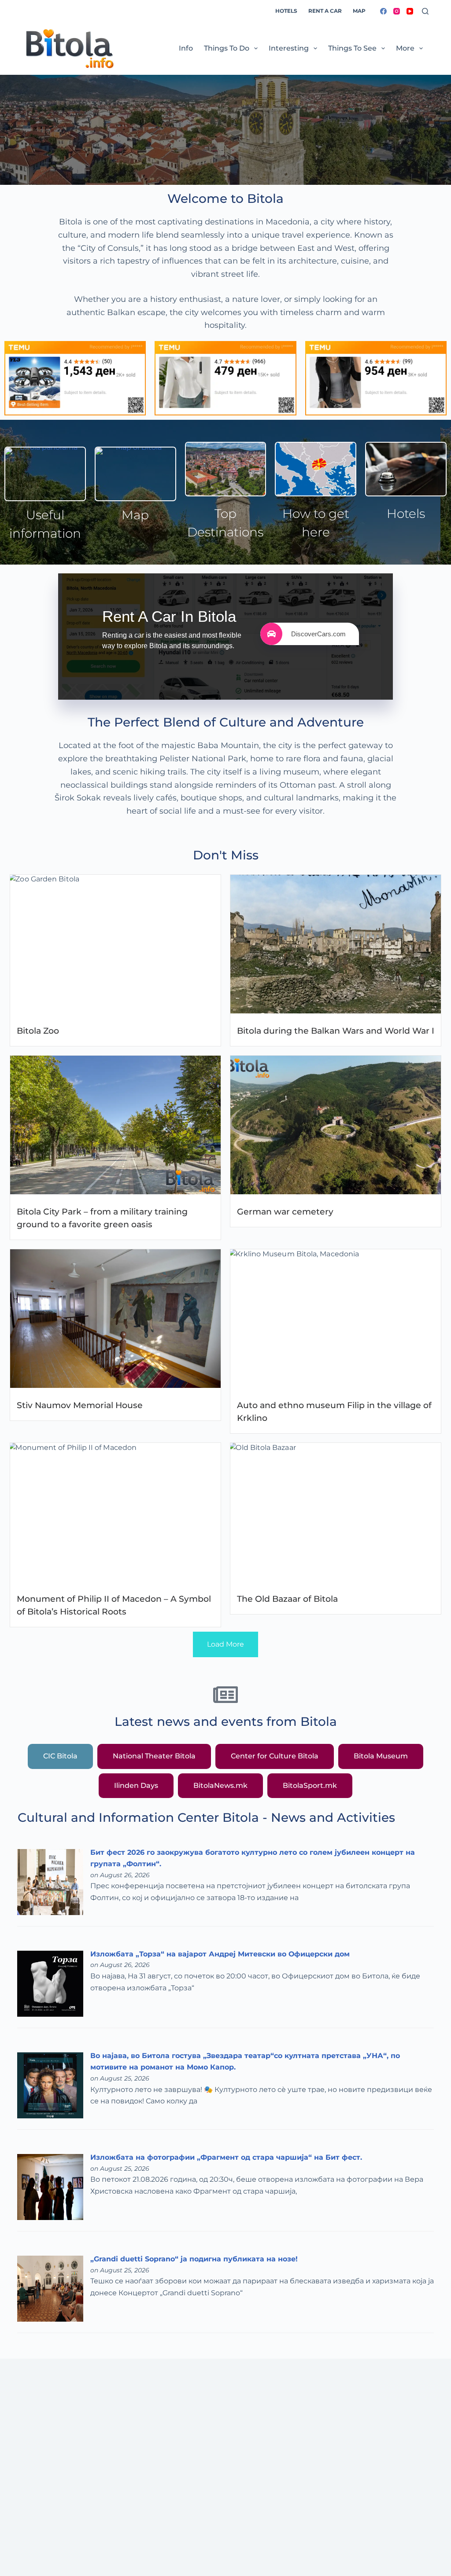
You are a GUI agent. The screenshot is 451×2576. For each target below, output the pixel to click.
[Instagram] (397, 11)
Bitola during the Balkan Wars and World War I (336, 1031)
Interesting (289, 48)
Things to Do (227, 48)
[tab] (60, 1756)
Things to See (352, 48)
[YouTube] (410, 11)
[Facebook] (383, 11)
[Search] (425, 11)
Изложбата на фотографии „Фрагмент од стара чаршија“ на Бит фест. (226, 2157)
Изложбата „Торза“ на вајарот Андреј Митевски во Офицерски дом (220, 1954)
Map (359, 11)
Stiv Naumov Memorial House (80, 1405)
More (405, 48)
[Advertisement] (225, 2493)
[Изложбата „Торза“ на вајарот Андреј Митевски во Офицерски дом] (50, 1983)
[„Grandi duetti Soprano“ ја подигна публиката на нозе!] (50, 2288)
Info (186, 48)
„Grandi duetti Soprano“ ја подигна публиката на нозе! (194, 2259)
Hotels (286, 11)
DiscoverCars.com (318, 634)
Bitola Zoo (38, 1031)
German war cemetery (285, 1211)
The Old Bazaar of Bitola (287, 1599)
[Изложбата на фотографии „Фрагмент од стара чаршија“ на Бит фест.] (50, 2186)
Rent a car (325, 11)
